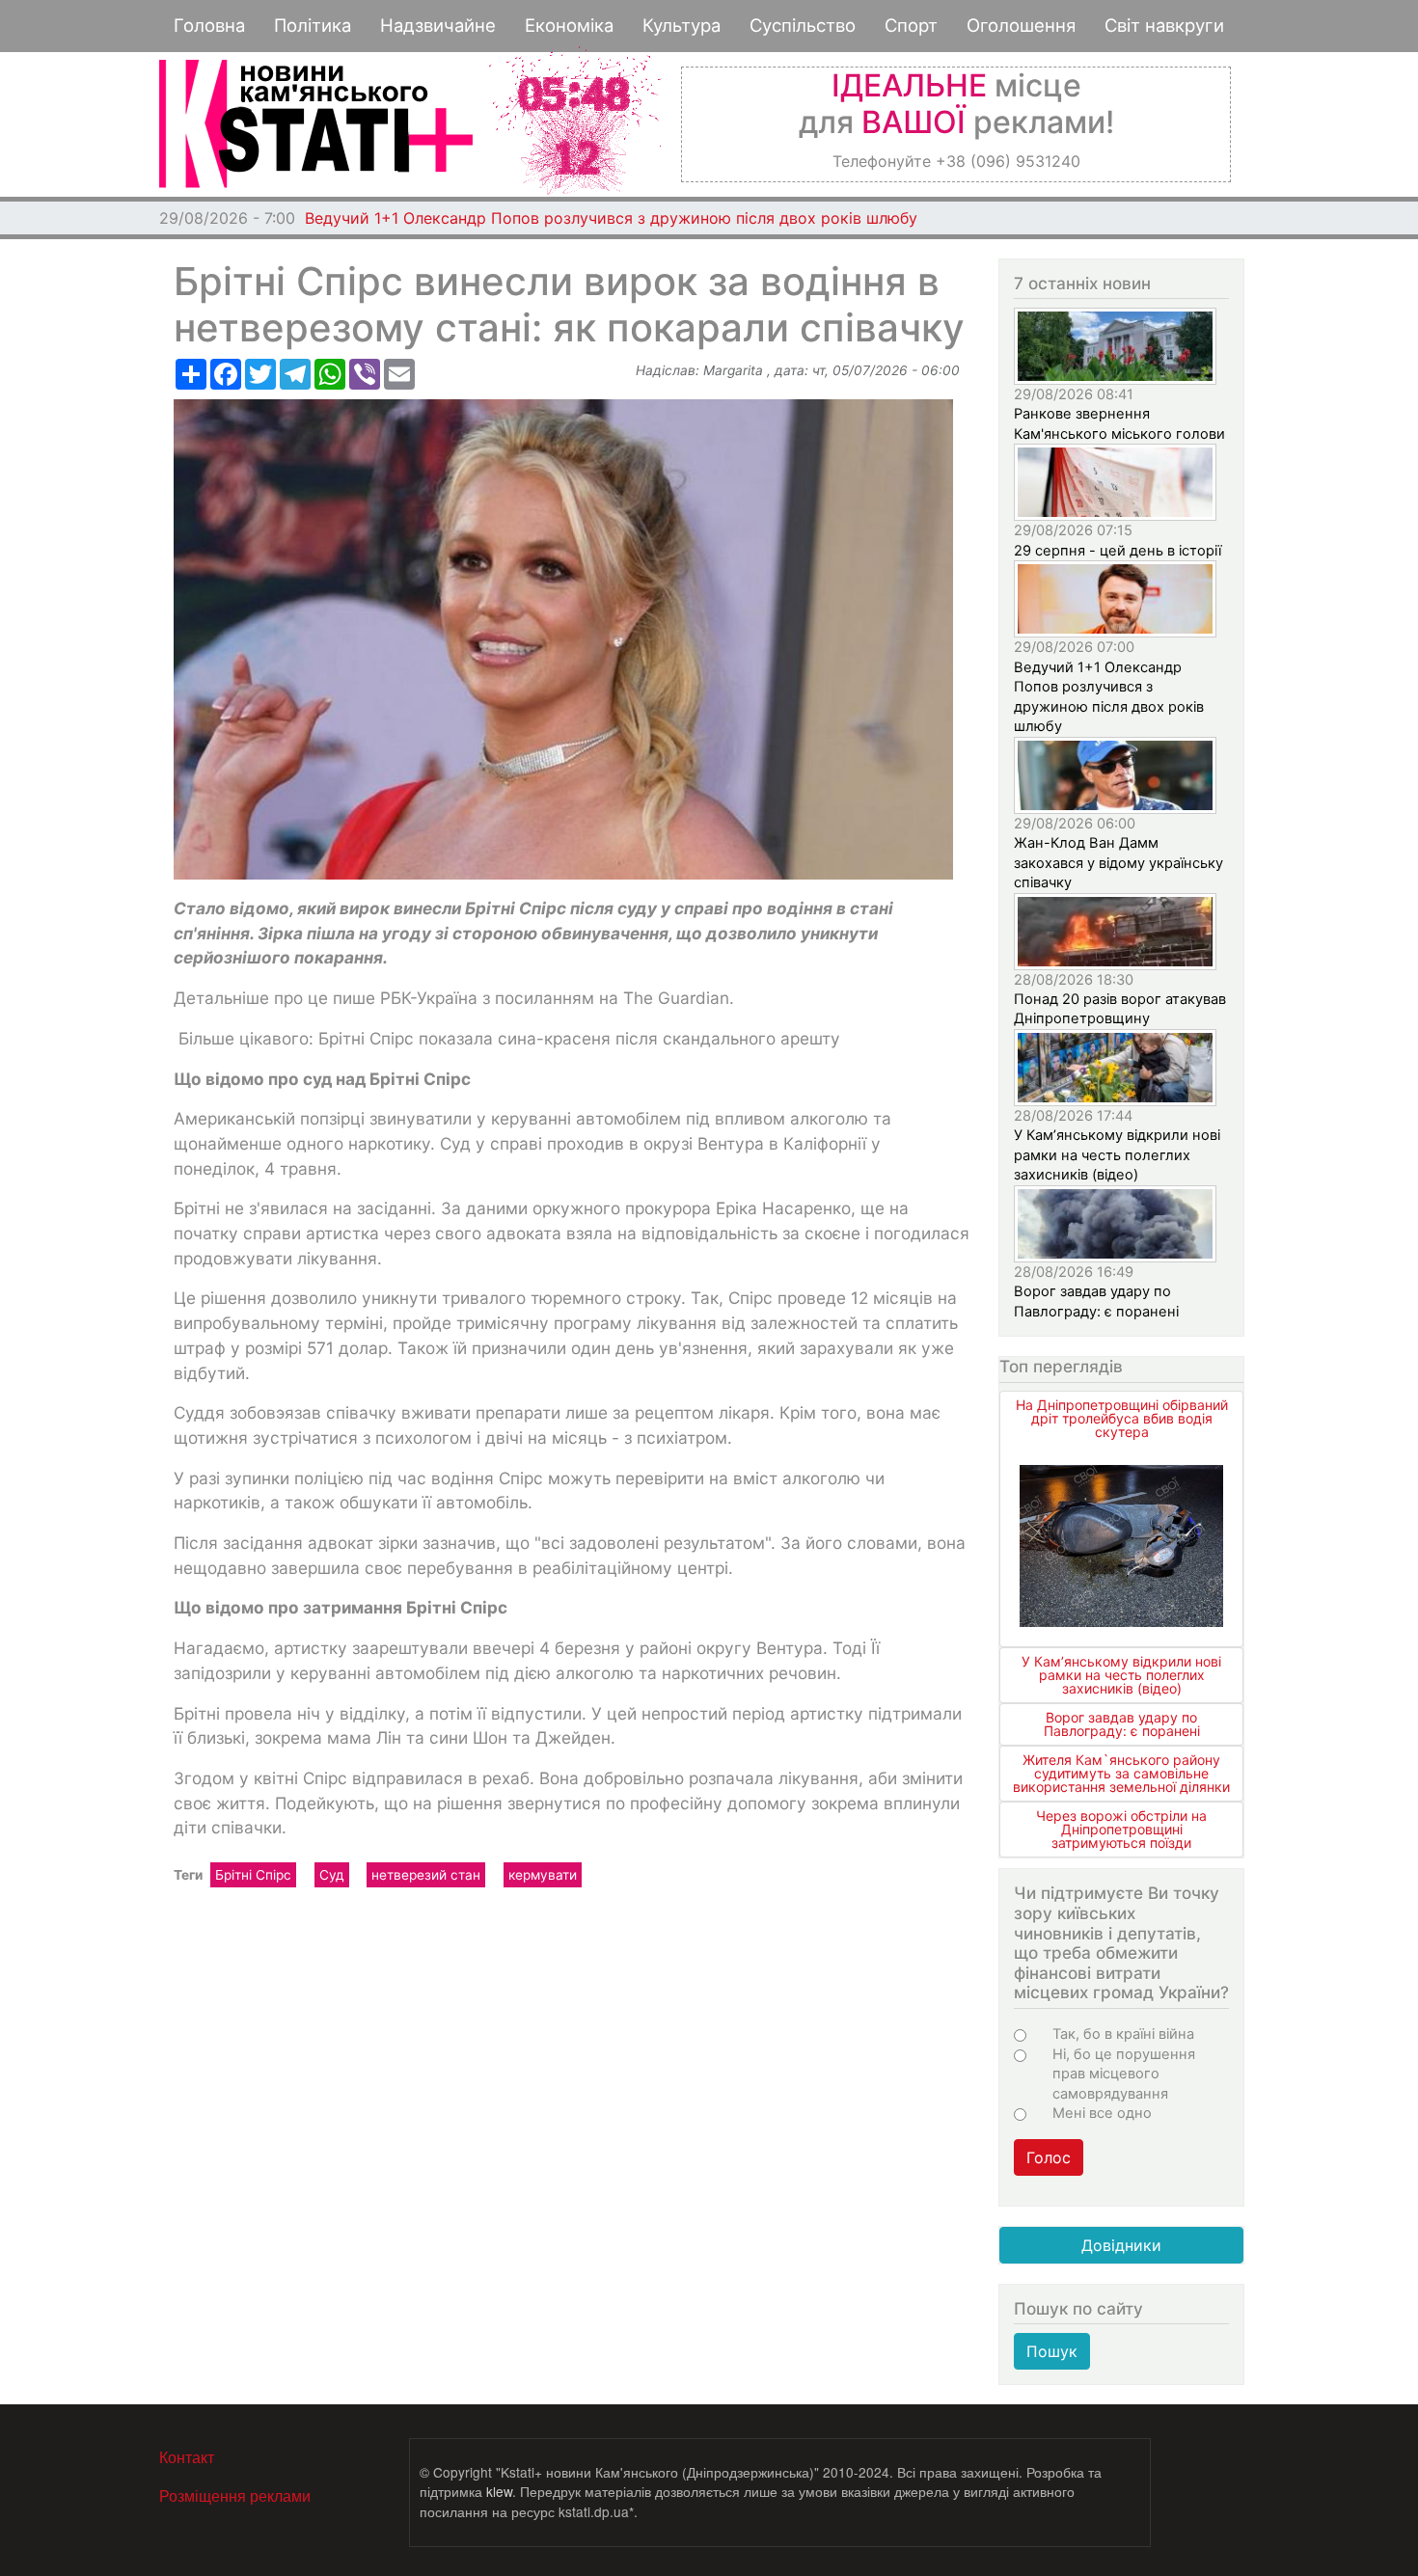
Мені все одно (1102, 2113)
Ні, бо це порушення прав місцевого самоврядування (1124, 2074)
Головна (209, 25)
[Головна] (316, 124)
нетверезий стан (426, 1875)
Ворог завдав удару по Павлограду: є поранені (1122, 1724)
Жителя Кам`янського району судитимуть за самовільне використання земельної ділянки (1121, 1773)
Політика (313, 25)
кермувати (543, 1875)
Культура (682, 25)
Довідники (1121, 2245)
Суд (332, 1875)
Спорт (911, 25)
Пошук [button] (1052, 2351)
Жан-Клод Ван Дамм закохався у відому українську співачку (542, 218)
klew (499, 2491)
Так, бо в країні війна (1123, 2034)
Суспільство (803, 25)
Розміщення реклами (235, 2495)
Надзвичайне (438, 25)
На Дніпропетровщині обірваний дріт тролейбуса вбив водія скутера (1122, 1418)
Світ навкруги (1164, 25)
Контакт (187, 2457)
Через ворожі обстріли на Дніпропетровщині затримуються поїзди (1121, 1829)
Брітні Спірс (253, 1875)
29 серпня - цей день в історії (1118, 551)
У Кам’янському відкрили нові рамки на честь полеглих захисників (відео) (1117, 1155)
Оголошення (1021, 25)
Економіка (569, 25)
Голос (1049, 2157)
